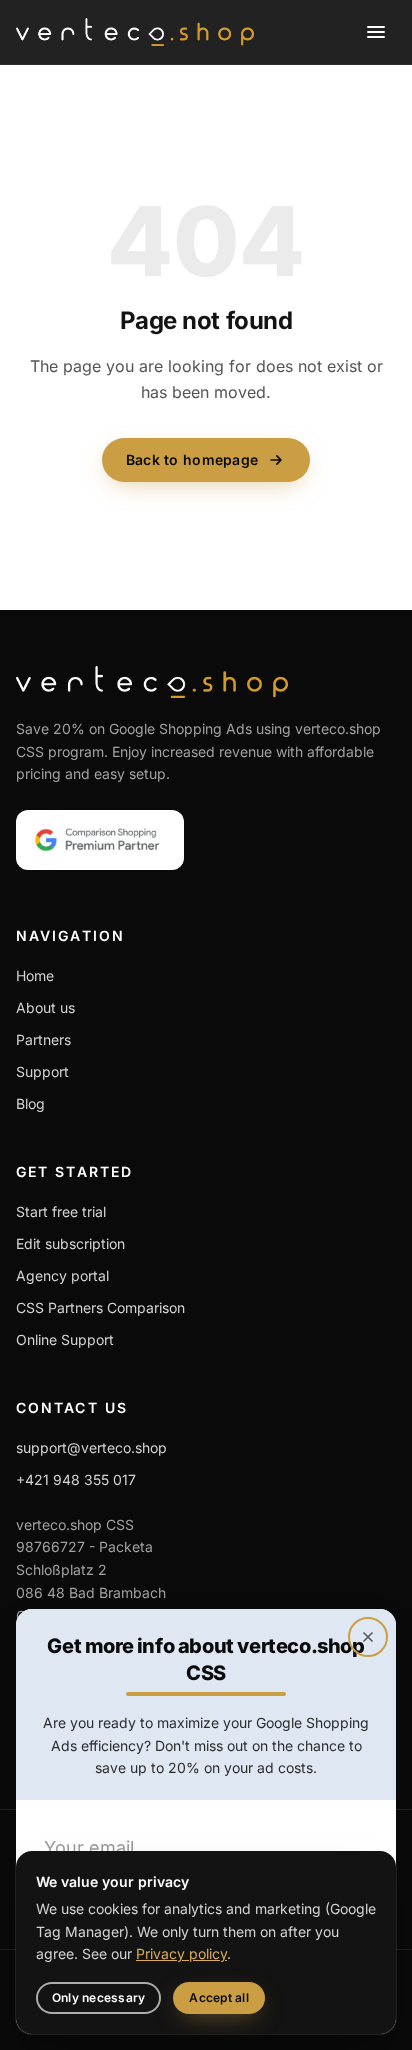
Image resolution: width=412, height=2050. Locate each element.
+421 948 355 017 (76, 1479)
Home (35, 975)
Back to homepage (192, 459)
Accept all (218, 1997)
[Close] (368, 1637)
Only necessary (98, 1997)
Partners (43, 1039)
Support (42, 1071)
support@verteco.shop (91, 1447)
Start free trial (61, 1211)
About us (45, 1007)
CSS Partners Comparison (100, 1307)
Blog (30, 1103)
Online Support (65, 1339)
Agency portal (62, 1275)
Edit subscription (70, 1243)
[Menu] (376, 32)
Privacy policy (181, 1953)
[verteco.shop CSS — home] (135, 32)
